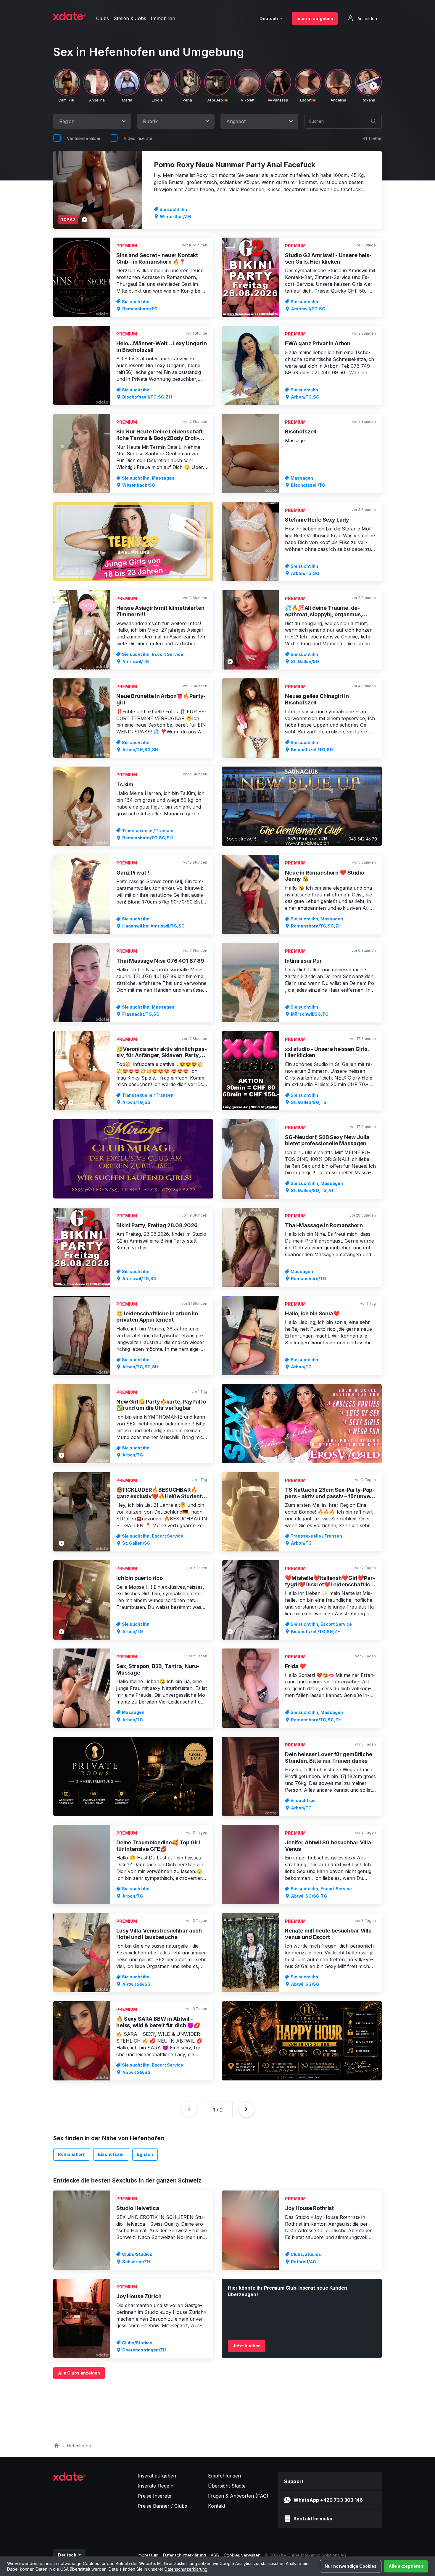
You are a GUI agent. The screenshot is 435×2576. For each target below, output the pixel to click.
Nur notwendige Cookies (351, 2566)
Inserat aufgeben (315, 18)
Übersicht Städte (227, 2486)
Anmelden (367, 18)
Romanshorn (72, 2154)
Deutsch (269, 18)
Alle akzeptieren (406, 2566)
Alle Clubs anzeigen (79, 2373)
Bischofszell (111, 2154)
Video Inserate (138, 138)
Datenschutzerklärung (186, 2569)
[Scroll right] (373, 86)
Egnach (145, 2154)
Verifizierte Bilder (84, 138)
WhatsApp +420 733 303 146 (328, 2500)
